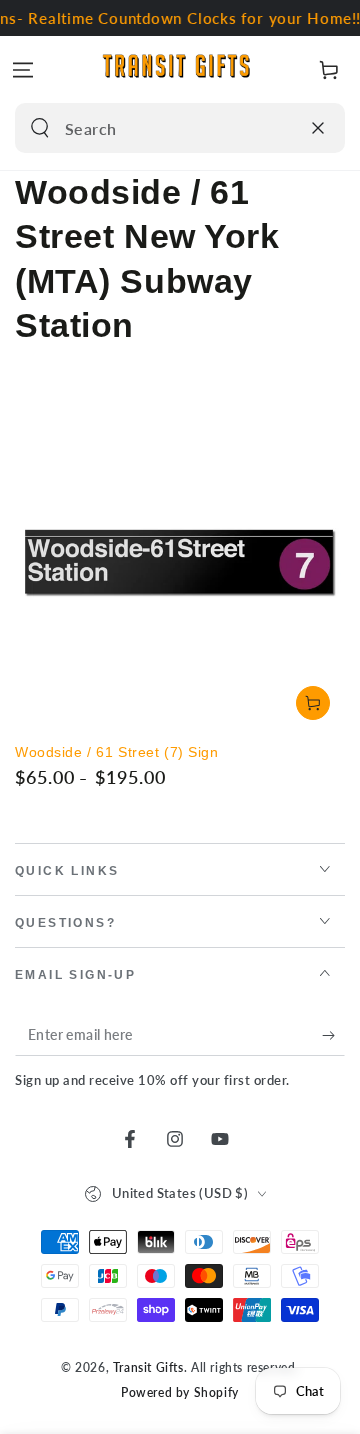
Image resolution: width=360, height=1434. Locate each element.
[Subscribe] (333, 1036)
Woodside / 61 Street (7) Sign (117, 752)
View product (313, 703)
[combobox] (158, 128)
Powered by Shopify (180, 1392)
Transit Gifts (148, 1367)
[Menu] (23, 70)
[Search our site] (40, 128)
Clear (279, 128)
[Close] (318, 128)
